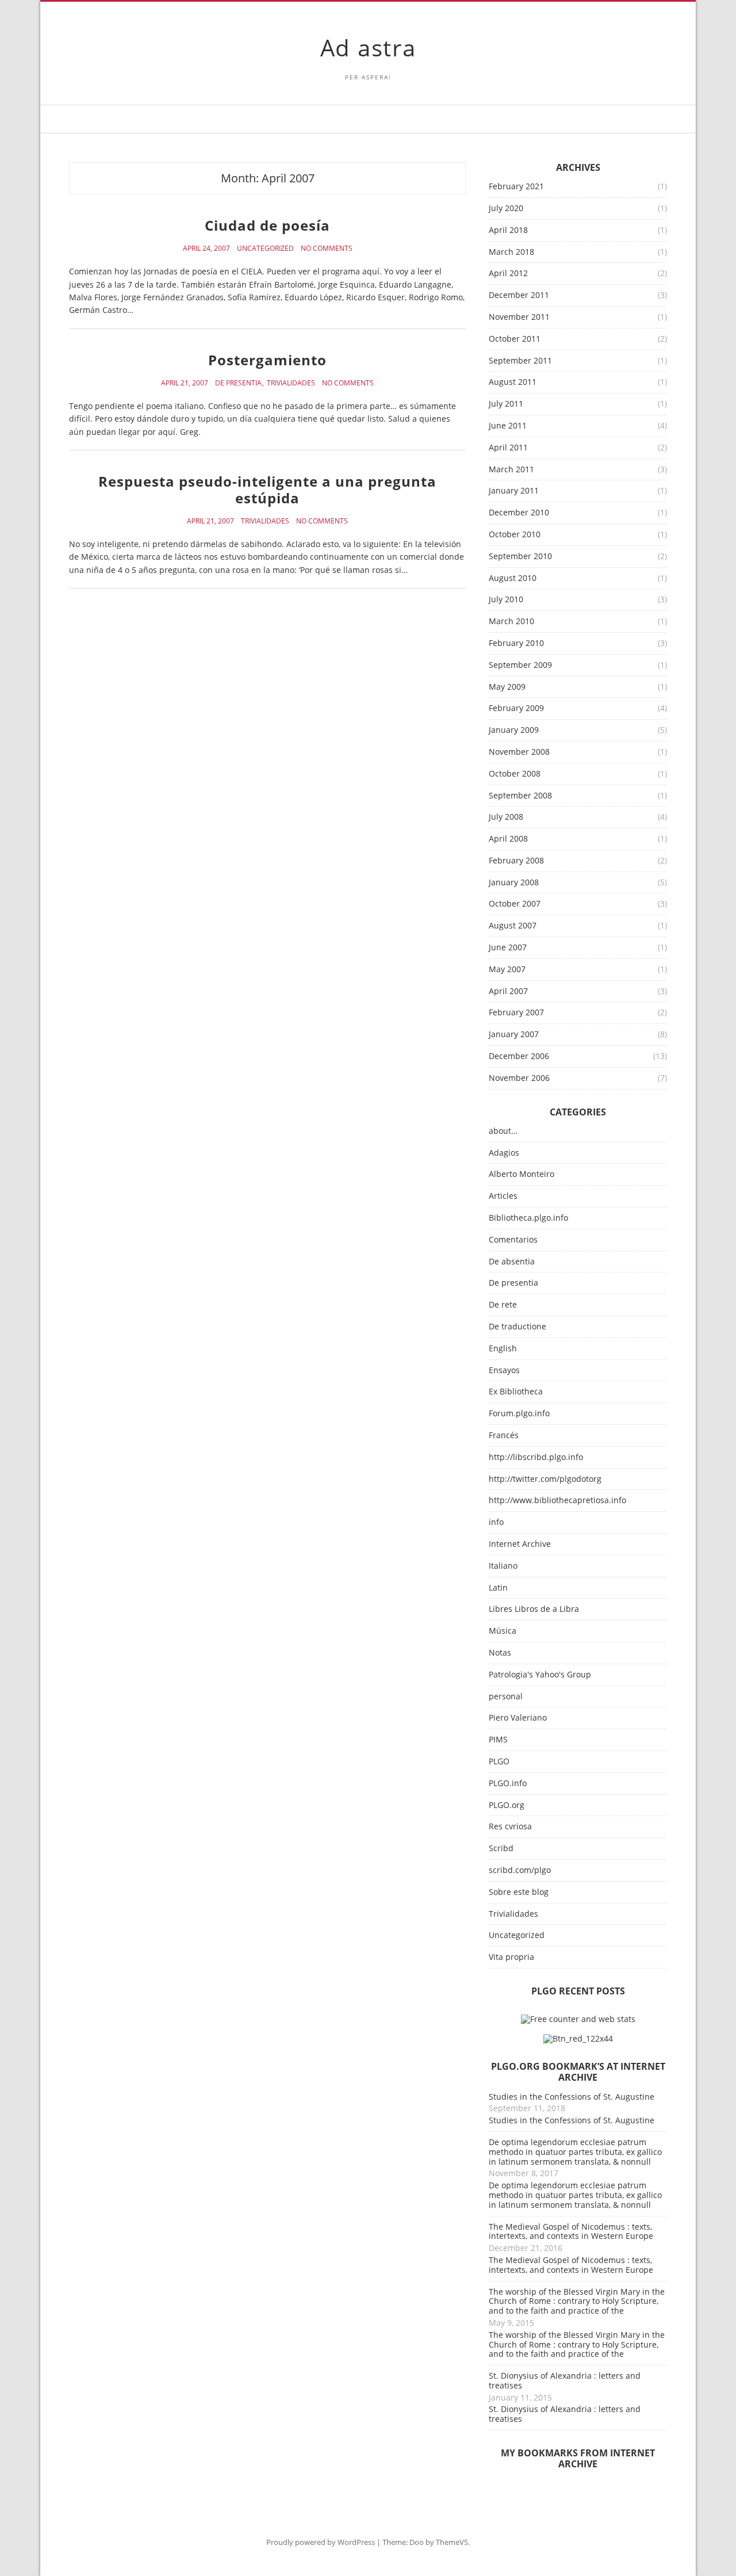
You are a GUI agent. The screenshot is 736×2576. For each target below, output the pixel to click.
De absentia (512, 1262)
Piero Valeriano (518, 1718)
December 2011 (519, 295)
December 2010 (519, 513)
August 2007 (513, 926)
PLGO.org (507, 1805)
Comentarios (513, 1240)
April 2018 (508, 230)
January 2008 (514, 883)
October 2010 (515, 535)
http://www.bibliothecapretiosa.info (557, 1501)
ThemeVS (452, 2542)
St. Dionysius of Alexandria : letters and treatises (565, 2380)
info (496, 1522)
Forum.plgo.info (519, 1414)
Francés (504, 1436)
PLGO (499, 1762)
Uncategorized (265, 249)
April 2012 (508, 274)
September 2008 (520, 796)
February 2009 (516, 708)
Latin (498, 1588)
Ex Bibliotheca (516, 1392)
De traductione (517, 1327)
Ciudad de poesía (267, 225)
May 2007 (507, 970)
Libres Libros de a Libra (534, 1609)
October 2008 (515, 774)
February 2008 (516, 861)
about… (503, 1131)
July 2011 (506, 404)
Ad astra (368, 47)
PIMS (498, 1740)
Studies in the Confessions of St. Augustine (572, 2097)
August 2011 (513, 382)
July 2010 (506, 600)
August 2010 (513, 578)
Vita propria (511, 1957)
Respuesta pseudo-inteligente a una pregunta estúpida (267, 490)
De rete (503, 1305)
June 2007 (508, 948)
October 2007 (515, 904)
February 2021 (516, 187)
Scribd (501, 1849)
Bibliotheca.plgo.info (528, 1218)
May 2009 (507, 687)
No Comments (327, 249)
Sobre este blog (519, 1892)
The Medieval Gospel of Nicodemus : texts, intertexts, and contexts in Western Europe (571, 2231)
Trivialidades (291, 383)
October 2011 (515, 339)
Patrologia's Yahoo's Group (540, 1675)
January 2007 (514, 1035)
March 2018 (511, 252)
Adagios (504, 1153)
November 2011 (519, 317)
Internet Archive (520, 1544)
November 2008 (519, 752)
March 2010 (511, 622)
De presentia (238, 383)
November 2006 (519, 1078)
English (503, 1349)
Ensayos (504, 1371)
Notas (500, 1653)
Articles (503, 1196)
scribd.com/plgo (520, 1870)
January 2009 (514, 730)
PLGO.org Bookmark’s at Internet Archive (578, 2072)
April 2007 (508, 991)
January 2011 (514, 491)
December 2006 (519, 1056)
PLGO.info (508, 1784)
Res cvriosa (510, 1827)
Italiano (503, 1566)
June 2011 (508, 426)
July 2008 (506, 817)
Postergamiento (267, 360)
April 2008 (508, 839)
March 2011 (511, 470)
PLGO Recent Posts (578, 1991)
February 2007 (516, 1013)
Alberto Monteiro (522, 1174)
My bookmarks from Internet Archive (578, 2458)
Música (503, 1631)
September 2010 (520, 557)
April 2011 (508, 448)
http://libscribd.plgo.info (536, 1457)
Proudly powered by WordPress (321, 2542)
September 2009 (520, 665)
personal (506, 1697)
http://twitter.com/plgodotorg (545, 1479)
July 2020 (506, 209)
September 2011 (520, 361)
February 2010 (516, 643)
